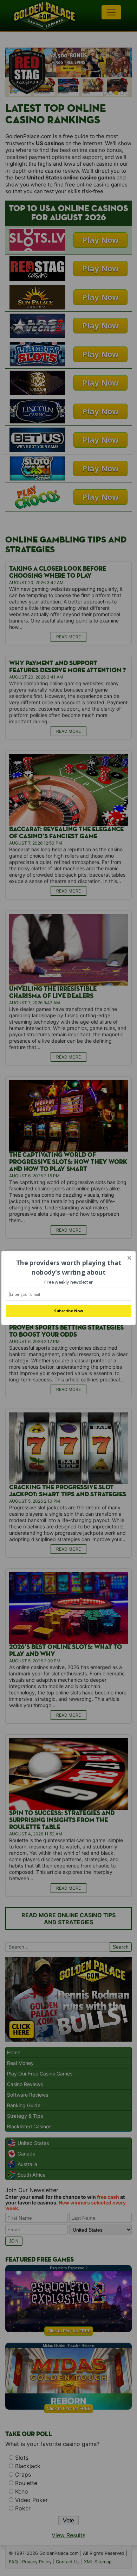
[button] (68, 1268)
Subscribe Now (68, 1311)
